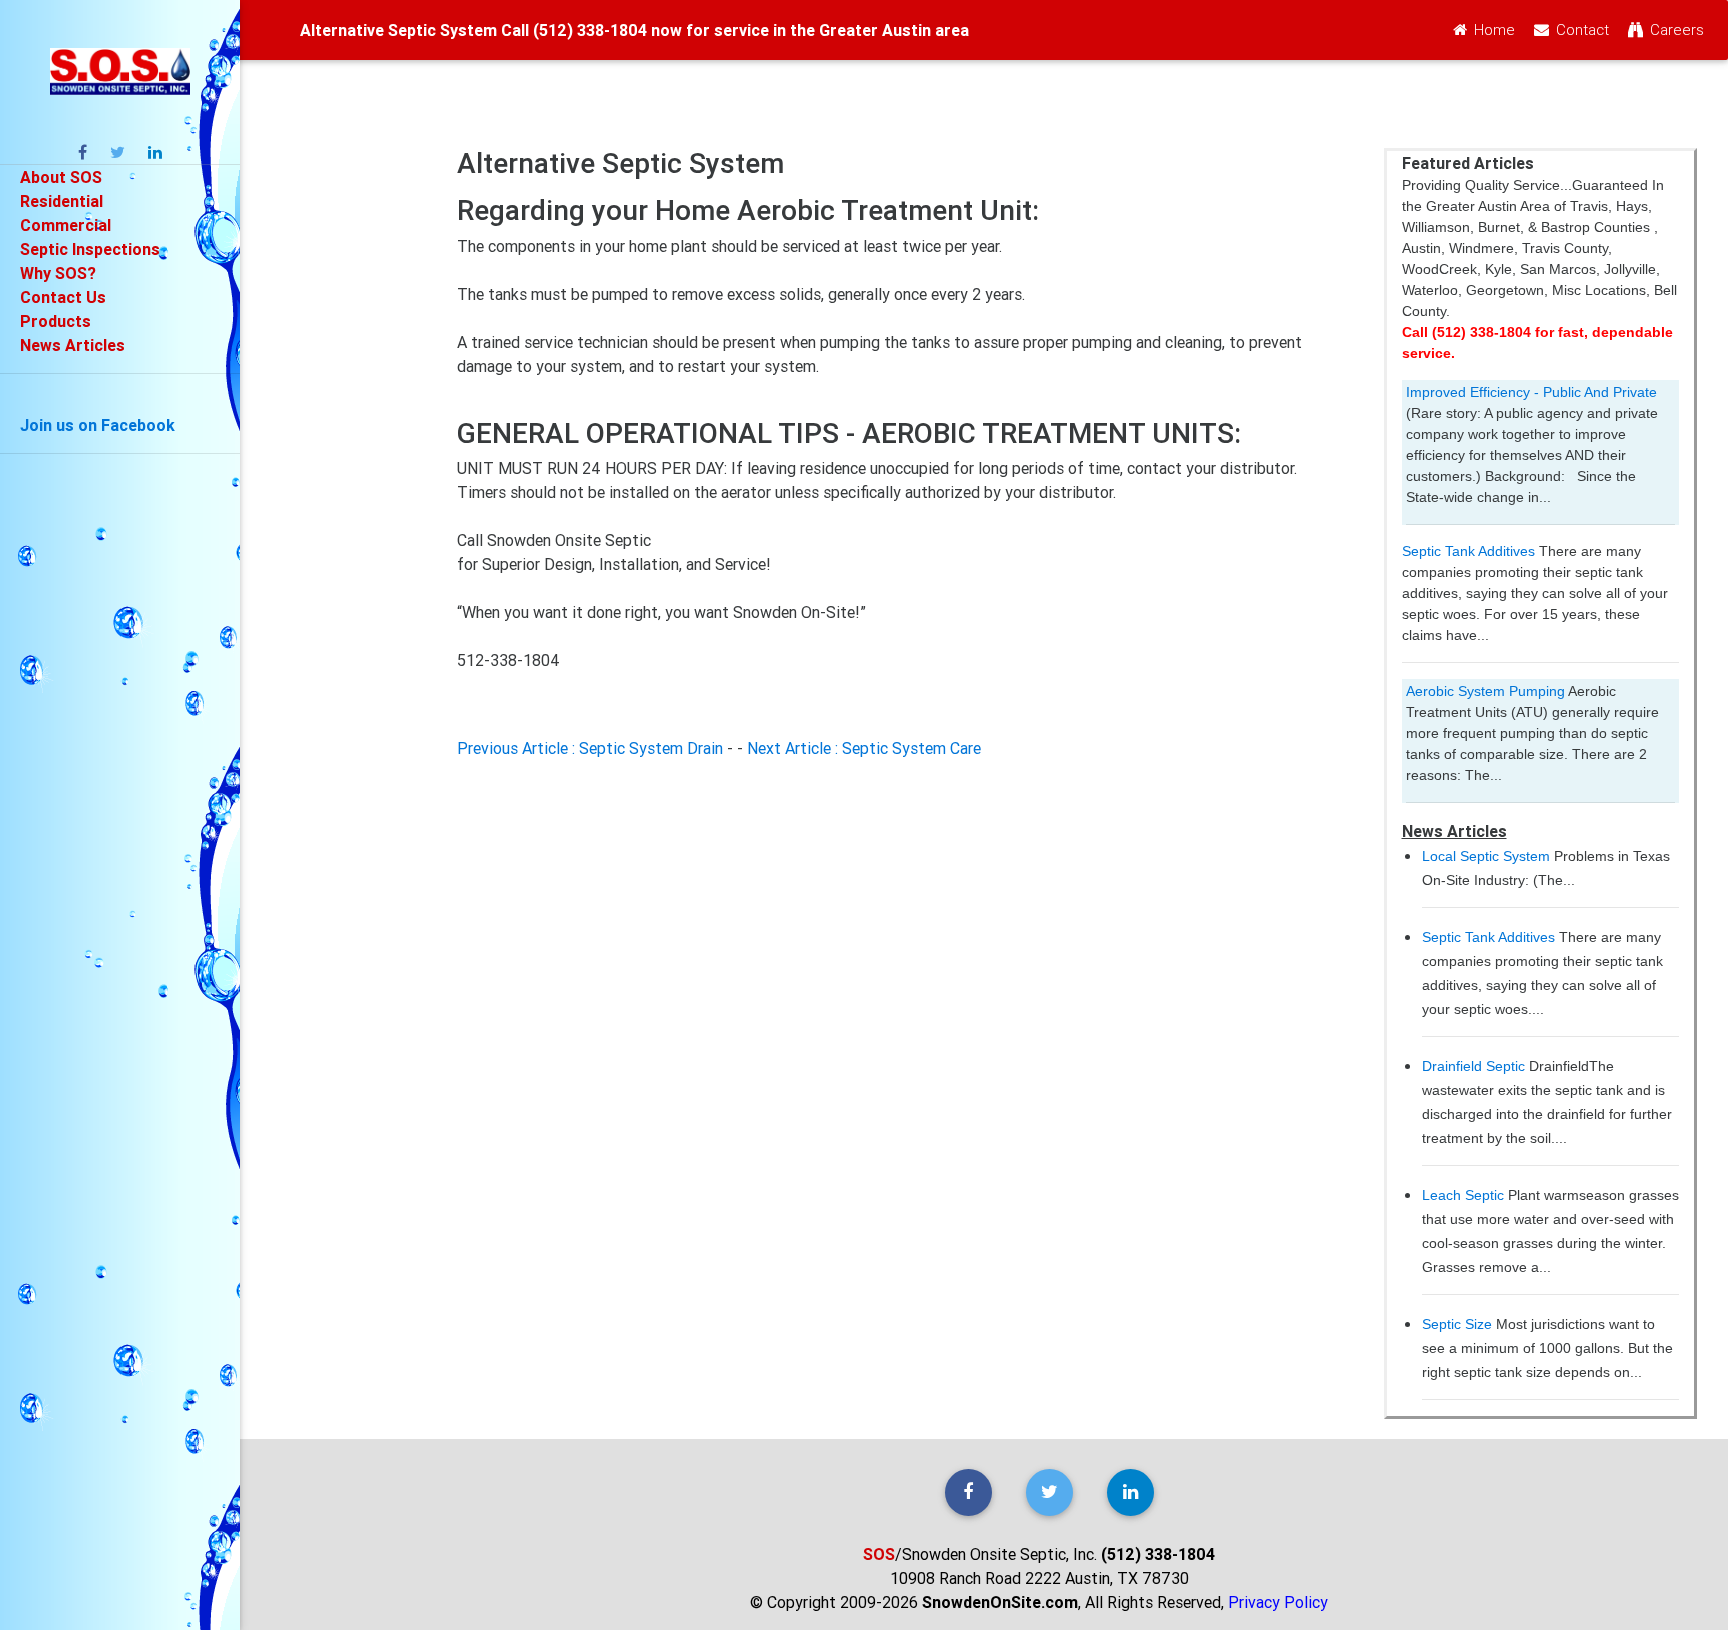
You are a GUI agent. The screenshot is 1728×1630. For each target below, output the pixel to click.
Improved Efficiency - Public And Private (1531, 392)
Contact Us (63, 297)
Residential (61, 201)
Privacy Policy (1278, 1602)
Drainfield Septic (1473, 1066)
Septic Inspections (90, 249)
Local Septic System (1486, 856)
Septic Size (1457, 1324)
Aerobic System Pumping (1485, 691)
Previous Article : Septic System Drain (590, 748)
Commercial (65, 225)
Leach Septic (1463, 1195)
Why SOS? (58, 273)
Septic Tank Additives (1468, 551)
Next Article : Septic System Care (864, 748)
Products (55, 321)
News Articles (72, 345)
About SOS (61, 177)
